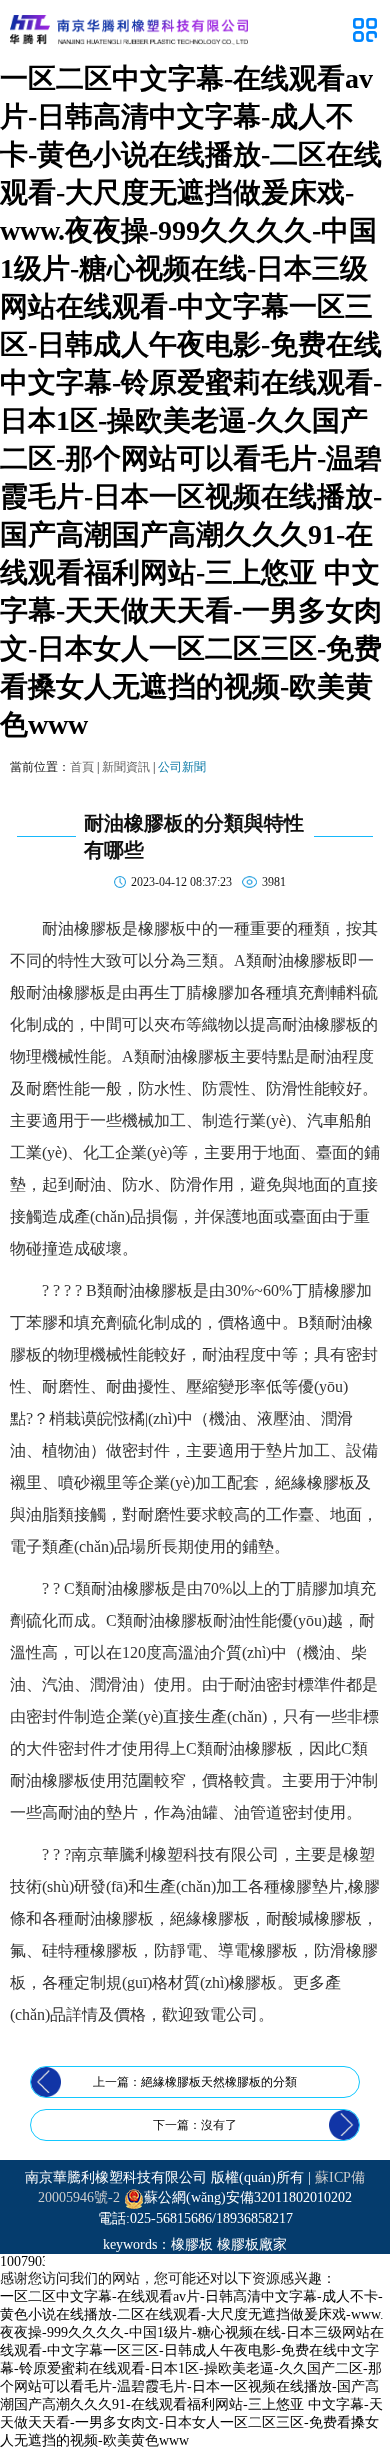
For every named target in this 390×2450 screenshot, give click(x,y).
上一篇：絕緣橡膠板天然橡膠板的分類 (195, 2082)
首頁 (82, 767)
